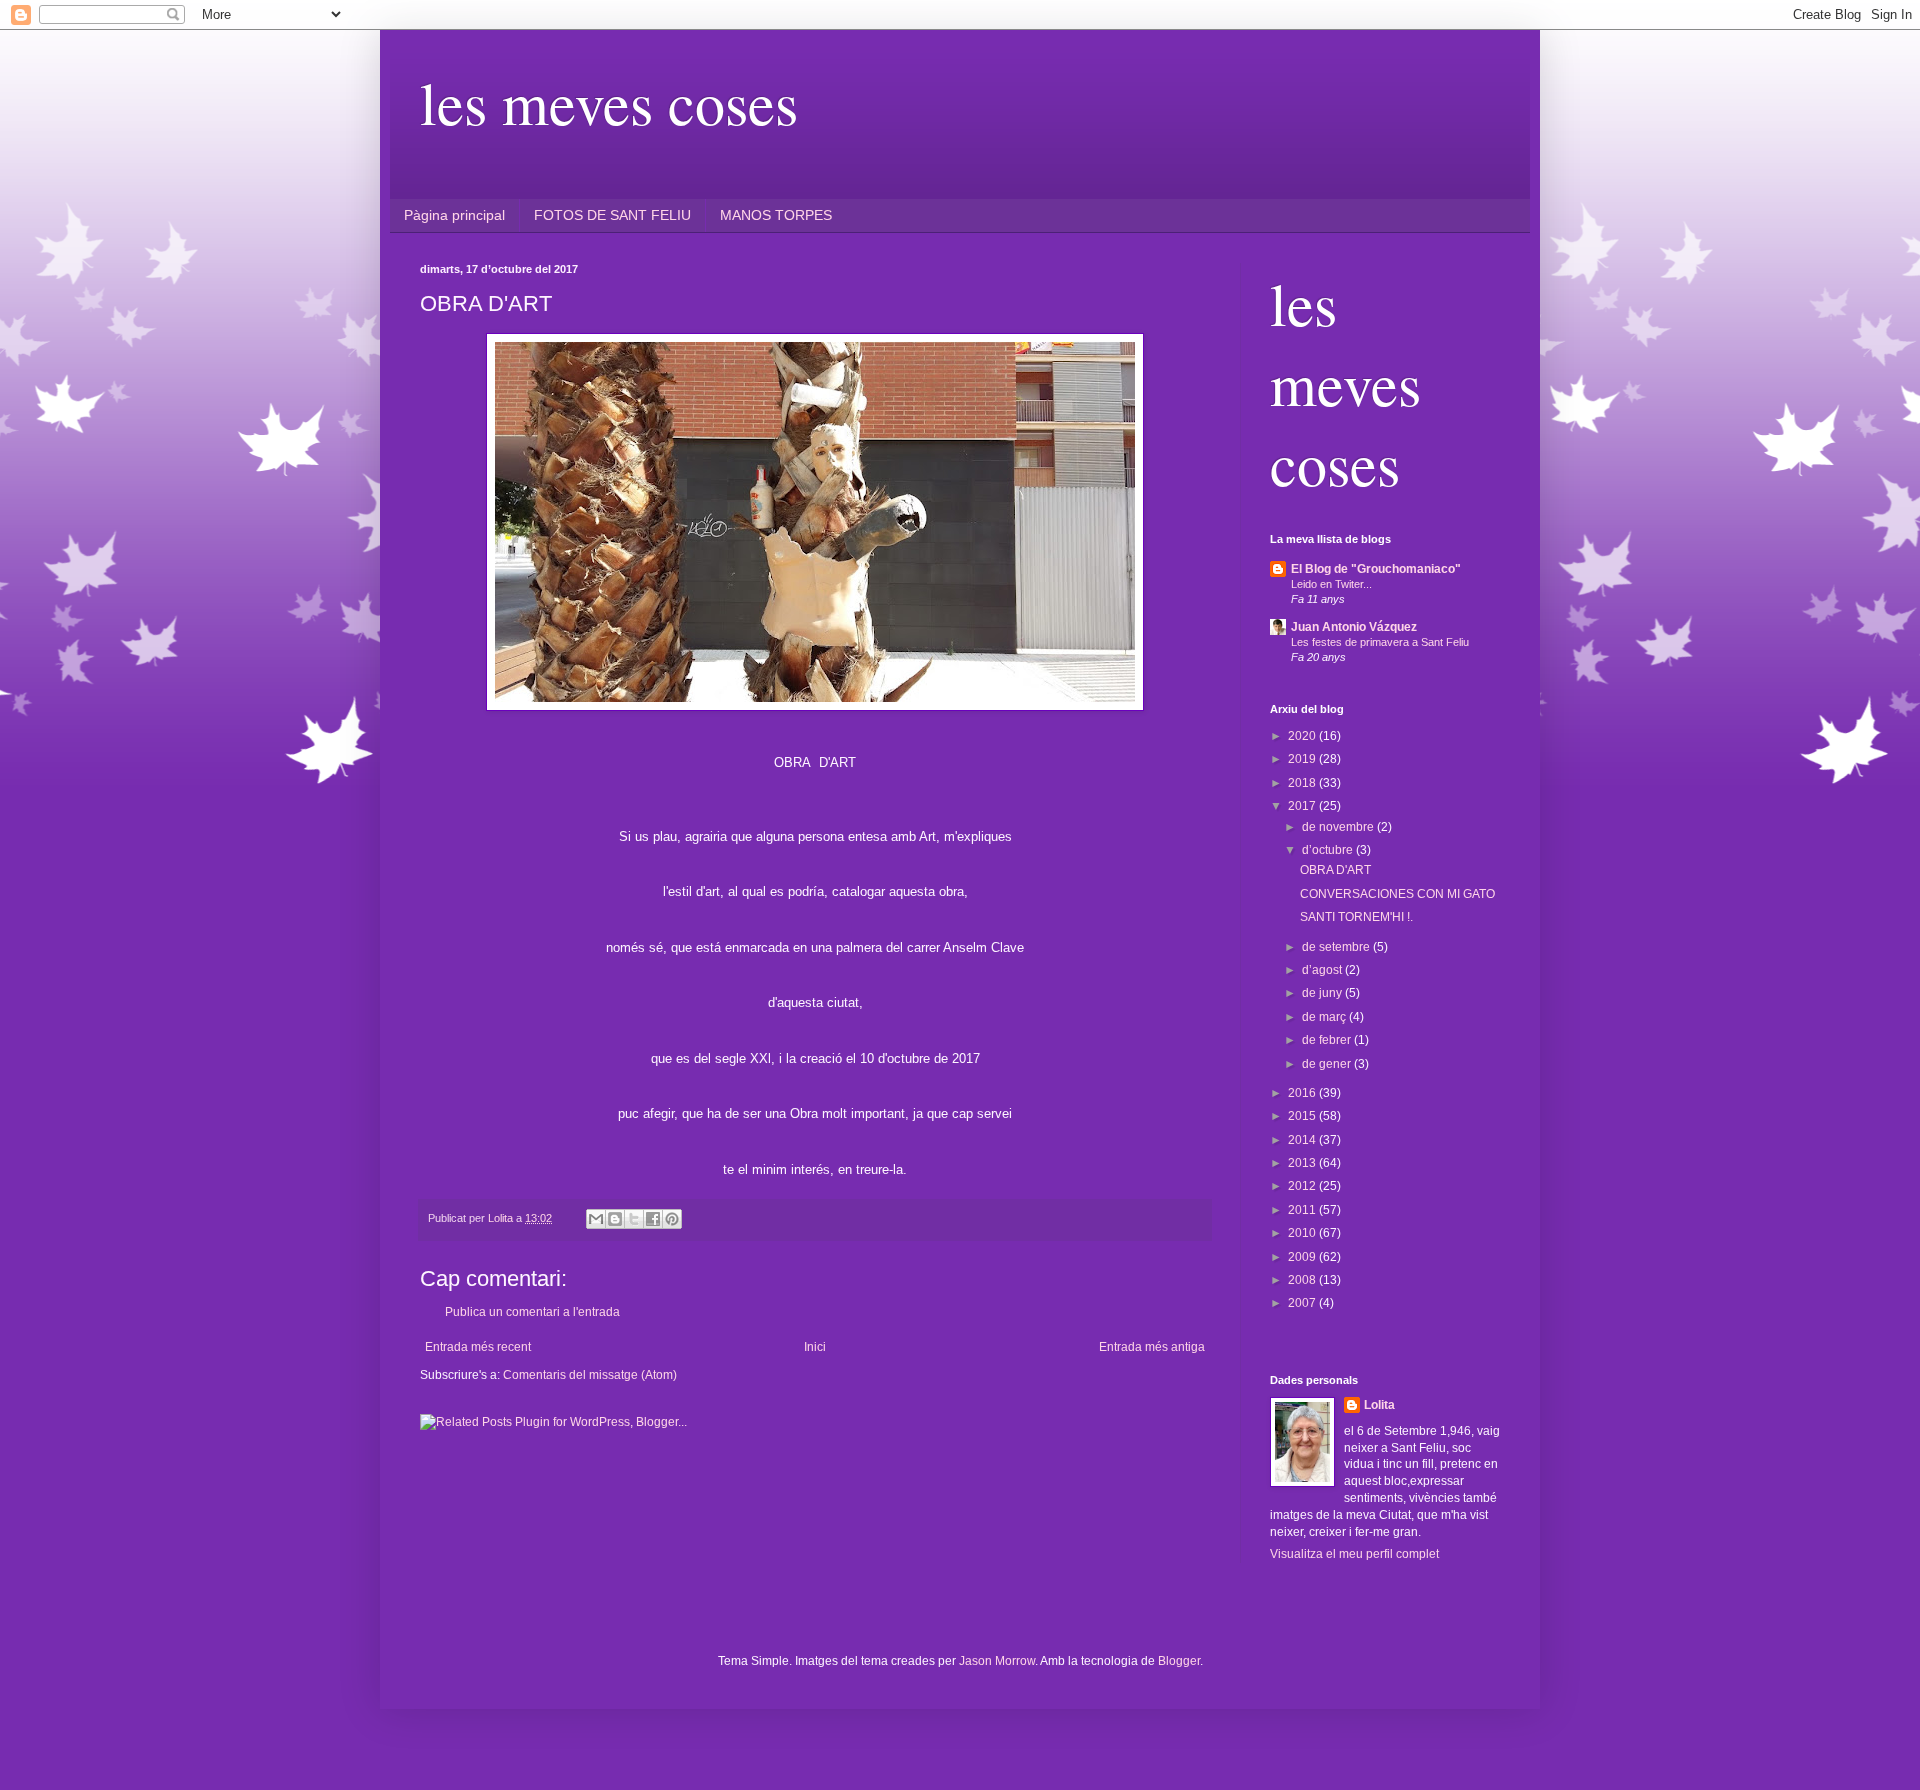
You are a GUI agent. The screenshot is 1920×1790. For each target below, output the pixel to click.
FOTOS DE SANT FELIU (612, 215)
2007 (1303, 1303)
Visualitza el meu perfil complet (1354, 1554)
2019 (1303, 759)
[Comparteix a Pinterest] (672, 1219)
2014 (1303, 1140)
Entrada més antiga (1152, 1347)
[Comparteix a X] (634, 1219)
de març (1325, 1017)
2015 (1303, 1116)
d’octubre (1329, 850)
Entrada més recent (478, 1347)
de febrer (1328, 1040)
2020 (1303, 736)
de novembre (1339, 827)
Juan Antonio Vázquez (1354, 627)
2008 (1303, 1280)
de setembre (1337, 947)
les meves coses (609, 102)
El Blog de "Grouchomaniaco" (1376, 569)
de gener (1328, 1064)
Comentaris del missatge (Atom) (590, 1375)
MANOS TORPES (776, 215)
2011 (1303, 1210)
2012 (1303, 1186)
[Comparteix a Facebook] (653, 1219)
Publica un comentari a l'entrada (532, 1312)
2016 (1303, 1093)
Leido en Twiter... (1331, 584)
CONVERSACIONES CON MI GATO (1397, 894)
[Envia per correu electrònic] (596, 1219)
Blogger (1179, 1661)
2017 (1303, 806)
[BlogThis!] (615, 1219)
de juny (1323, 993)
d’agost (1323, 970)
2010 (1303, 1233)
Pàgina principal (454, 215)
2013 (1303, 1163)
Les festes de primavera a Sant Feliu (1380, 642)
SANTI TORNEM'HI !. (1356, 917)
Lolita (1379, 1405)
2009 (1303, 1257)
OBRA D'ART (1335, 870)
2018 (1303, 783)
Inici (815, 1347)
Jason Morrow (997, 1661)
